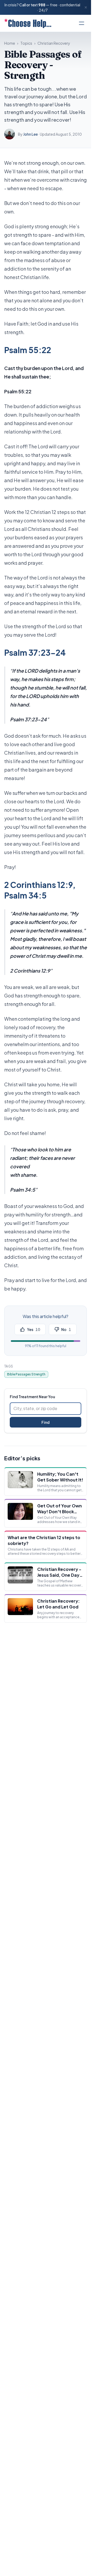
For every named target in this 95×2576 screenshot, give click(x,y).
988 (42, 5)
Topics (26, 43)
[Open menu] (82, 23)
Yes (34, 1329)
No (66, 1329)
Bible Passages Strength (26, 1374)
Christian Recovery (54, 43)
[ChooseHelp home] (28, 23)
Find (46, 1422)
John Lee (30, 134)
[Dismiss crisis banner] (86, 7)
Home (10, 43)
